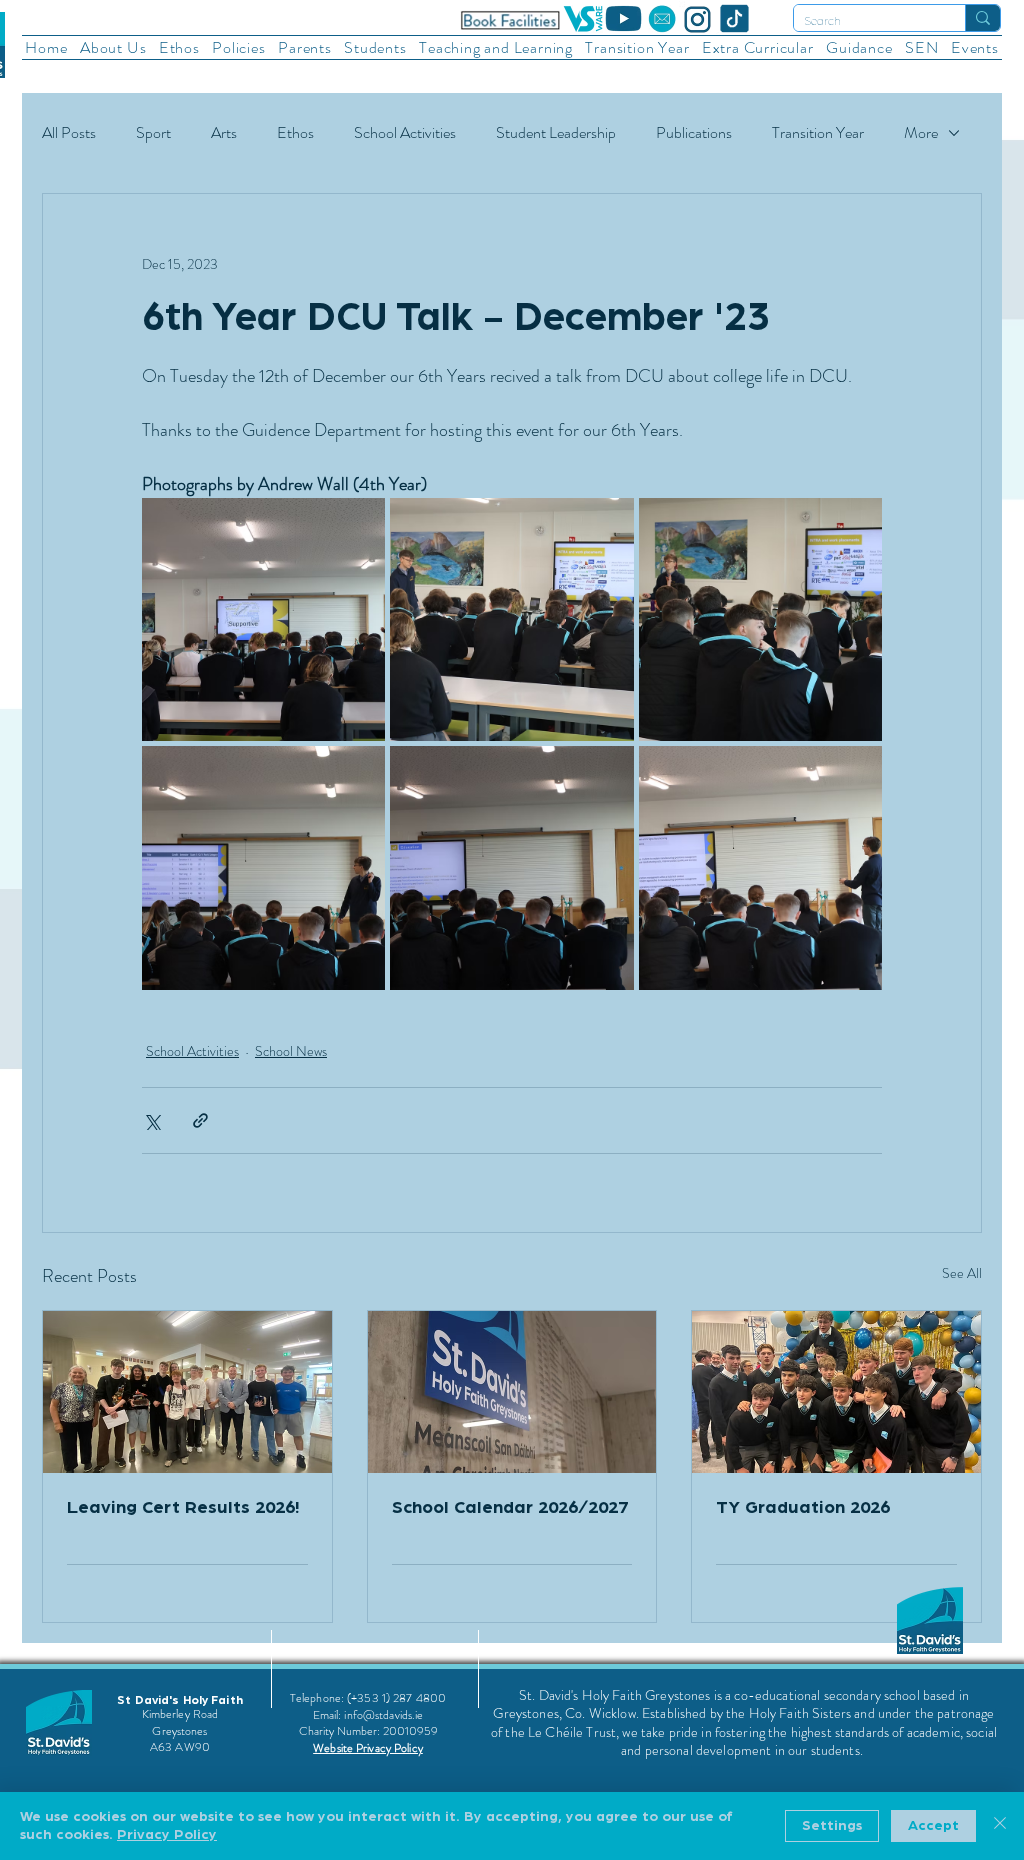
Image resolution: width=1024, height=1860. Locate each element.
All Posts (69, 133)
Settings (832, 1826)
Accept (933, 1826)
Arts (224, 133)
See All (962, 1273)
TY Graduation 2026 (803, 1508)
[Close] (1000, 1826)
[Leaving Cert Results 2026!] (187, 1392)
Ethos (295, 133)
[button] (113, 47)
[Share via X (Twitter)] (151, 1120)
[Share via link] (200, 1120)
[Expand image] (263, 619)
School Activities (405, 133)
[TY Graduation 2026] (836, 1392)
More (921, 133)
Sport (153, 133)
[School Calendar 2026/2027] (512, 1392)
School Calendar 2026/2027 (510, 1508)
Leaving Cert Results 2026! (183, 1508)
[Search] (982, 18)
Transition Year (818, 133)
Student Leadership (556, 133)
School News (291, 1051)
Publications (694, 133)
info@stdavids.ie (383, 1715)
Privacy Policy (167, 1835)
